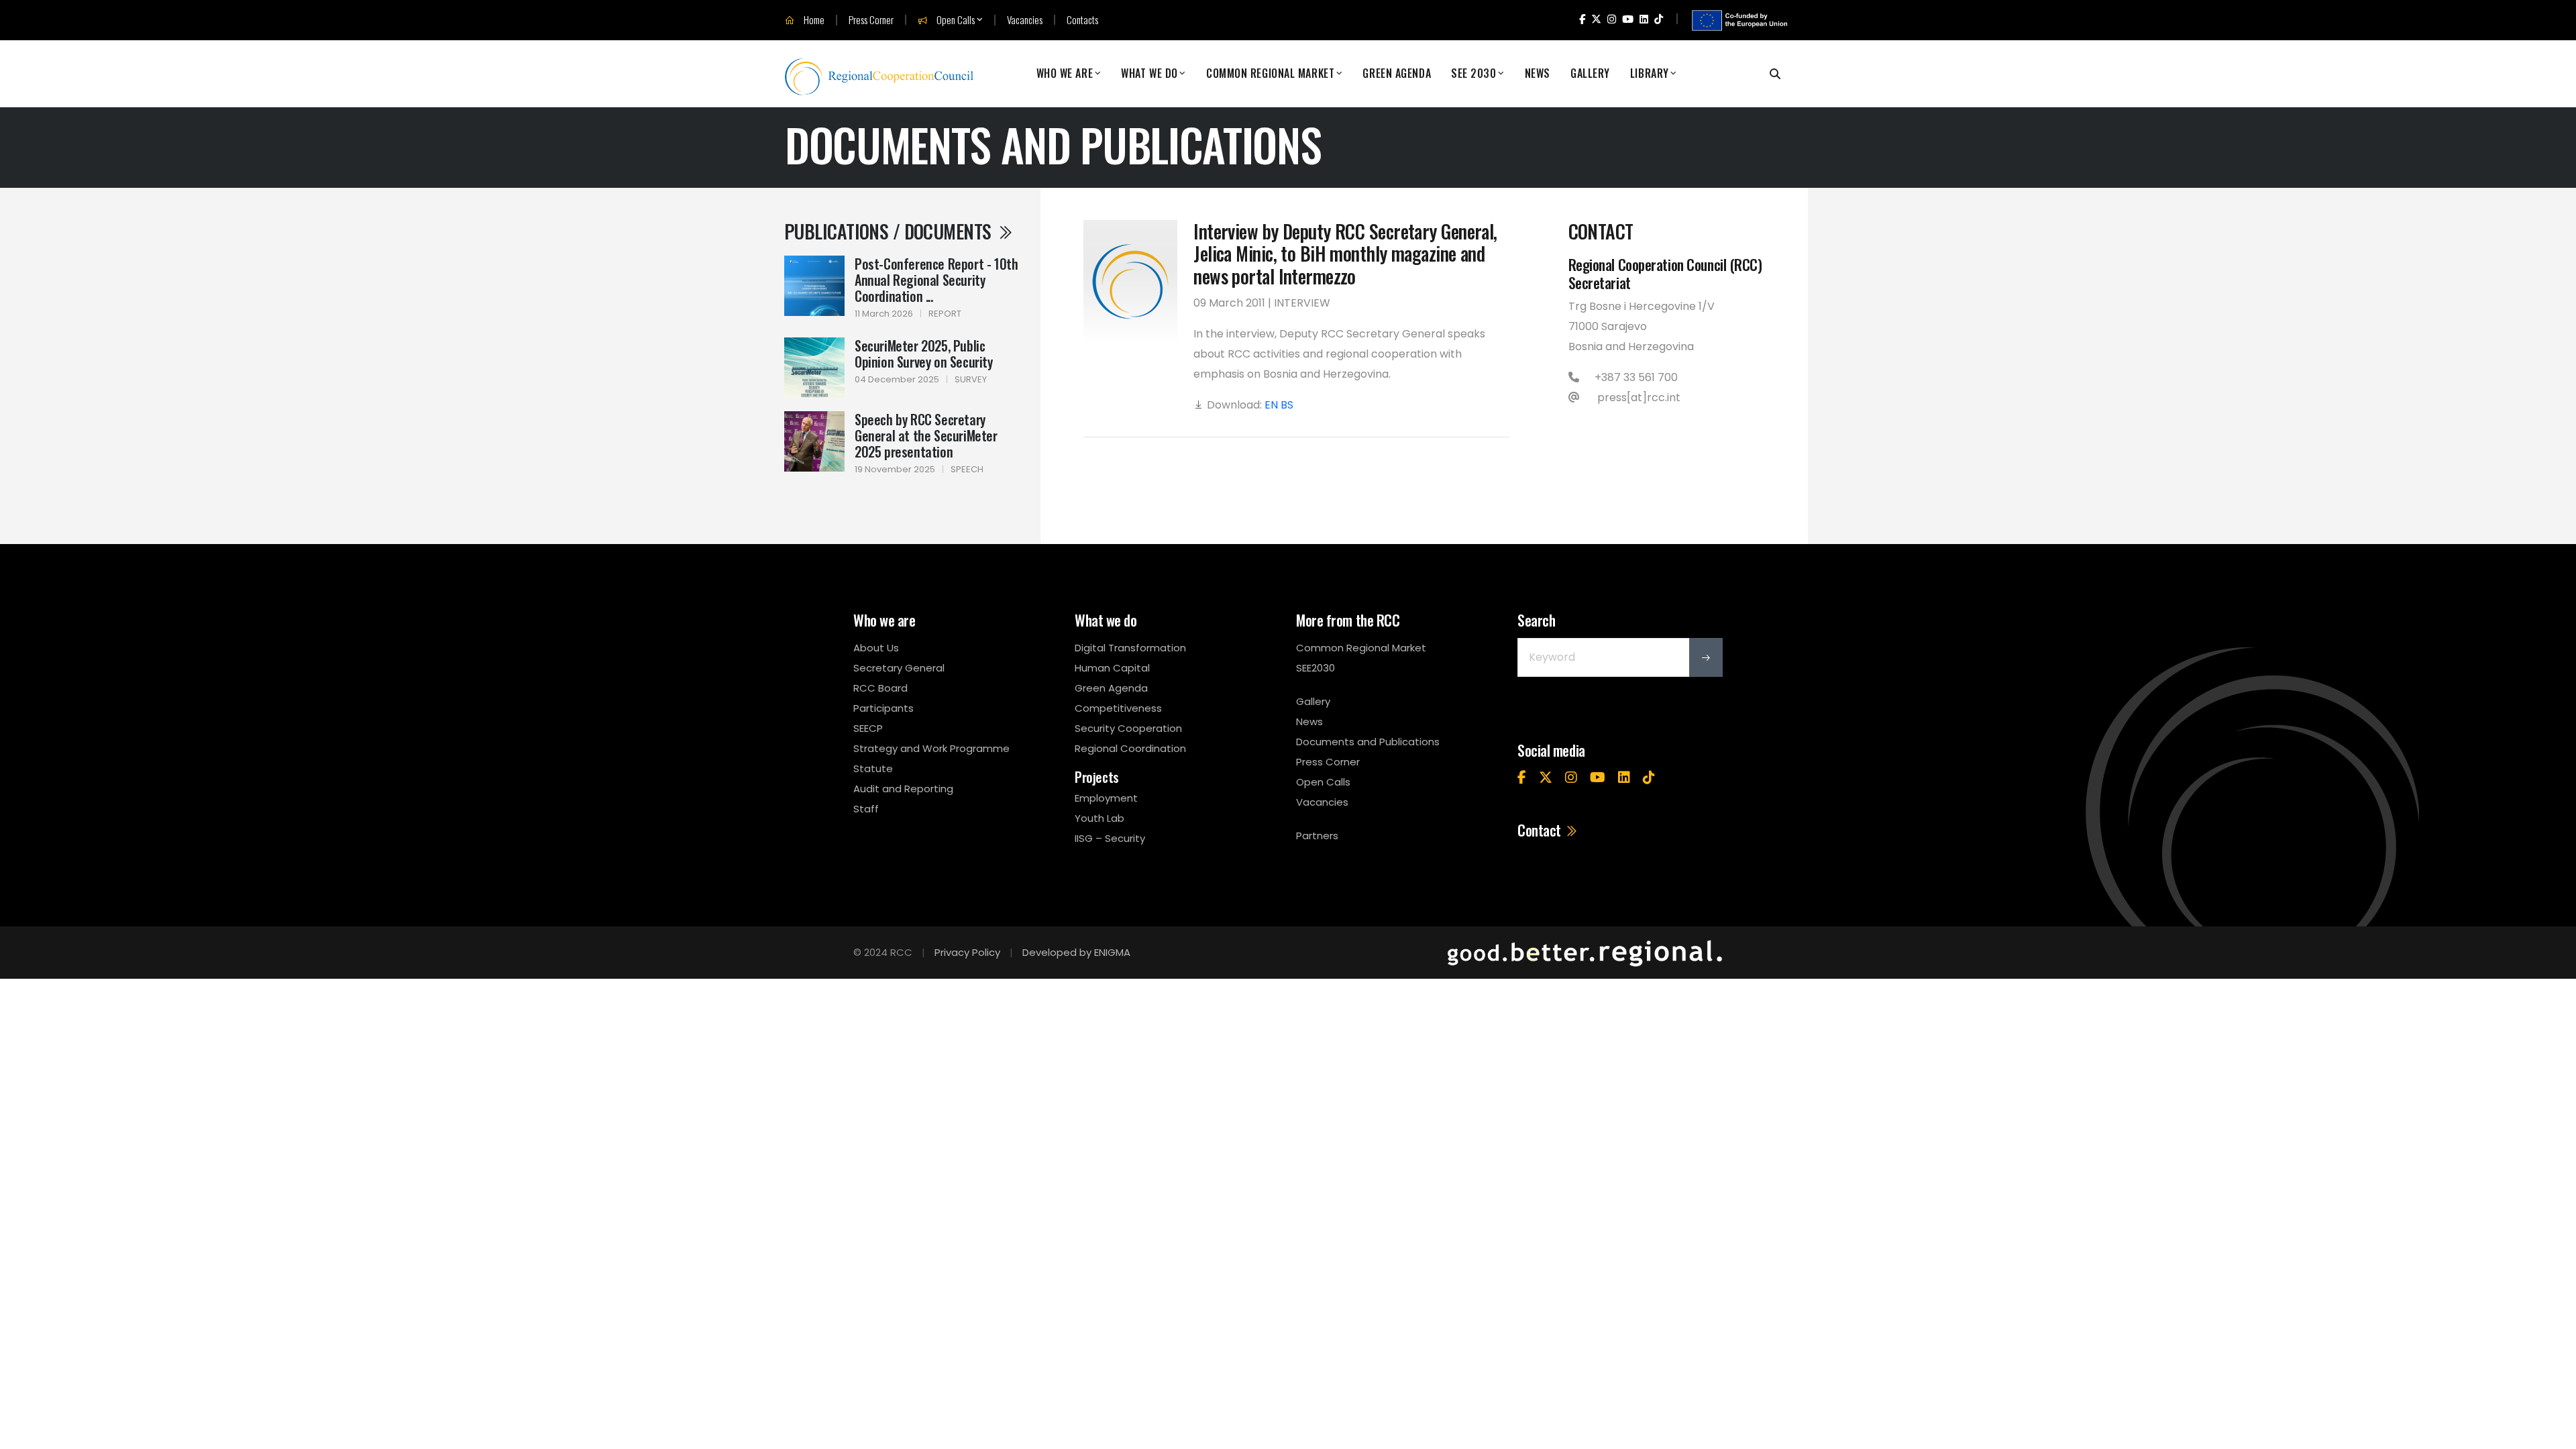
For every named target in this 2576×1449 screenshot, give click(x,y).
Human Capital (1112, 668)
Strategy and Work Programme (931, 748)
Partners (1317, 836)
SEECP (868, 728)
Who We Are (1065, 73)
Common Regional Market (1270, 73)
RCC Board (880, 688)
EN (1271, 405)
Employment (1106, 798)
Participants (883, 708)
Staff (866, 809)
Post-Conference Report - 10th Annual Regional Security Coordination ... (936, 280)
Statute (873, 768)
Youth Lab (1099, 818)
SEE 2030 (1473, 73)
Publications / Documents (890, 231)
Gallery (1590, 73)
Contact (1541, 830)
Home (813, 20)
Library (1650, 73)
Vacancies (1025, 20)
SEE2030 (1316, 668)
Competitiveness (1118, 708)
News (1538, 73)
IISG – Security (1110, 838)
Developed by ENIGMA (1076, 952)
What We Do (1149, 73)
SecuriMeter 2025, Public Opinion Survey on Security (924, 354)
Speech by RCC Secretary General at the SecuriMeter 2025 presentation (926, 435)
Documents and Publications (1368, 742)
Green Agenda (1397, 73)
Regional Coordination (1130, 748)
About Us (876, 648)
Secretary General (899, 668)
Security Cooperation (1128, 728)
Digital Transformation (1130, 648)
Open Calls (955, 20)
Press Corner (871, 20)
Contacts (1082, 20)
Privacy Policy (967, 952)
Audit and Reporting (903, 789)
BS (1287, 405)
